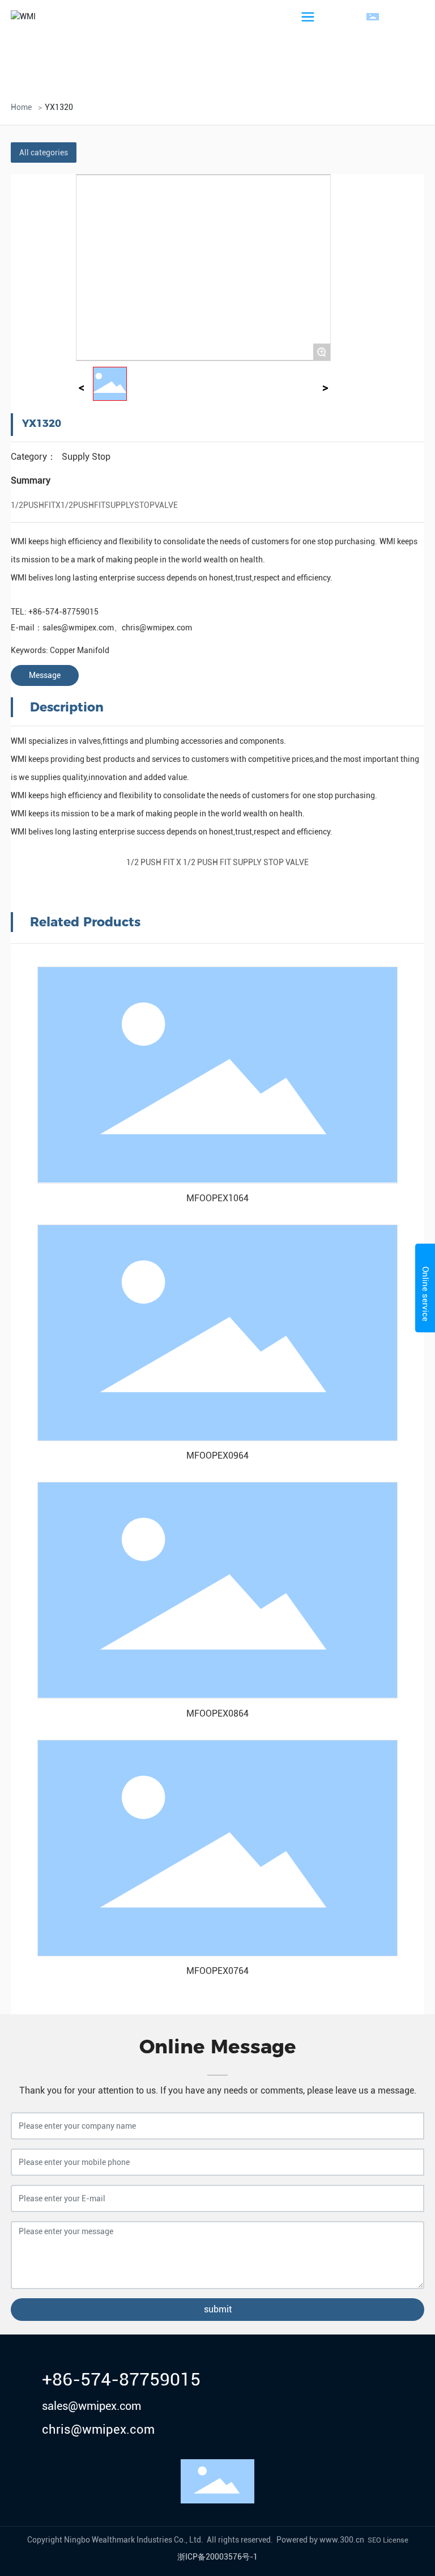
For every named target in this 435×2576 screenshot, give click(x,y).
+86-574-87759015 (63, 612)
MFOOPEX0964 (217, 1456)
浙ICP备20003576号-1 (217, 2557)
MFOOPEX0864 (217, 1713)
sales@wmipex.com (78, 628)
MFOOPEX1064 (217, 1198)
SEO (374, 2540)
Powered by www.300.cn (320, 2540)
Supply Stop (86, 457)
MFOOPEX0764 (217, 1971)
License (396, 2540)
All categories (44, 152)
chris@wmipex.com (157, 628)
